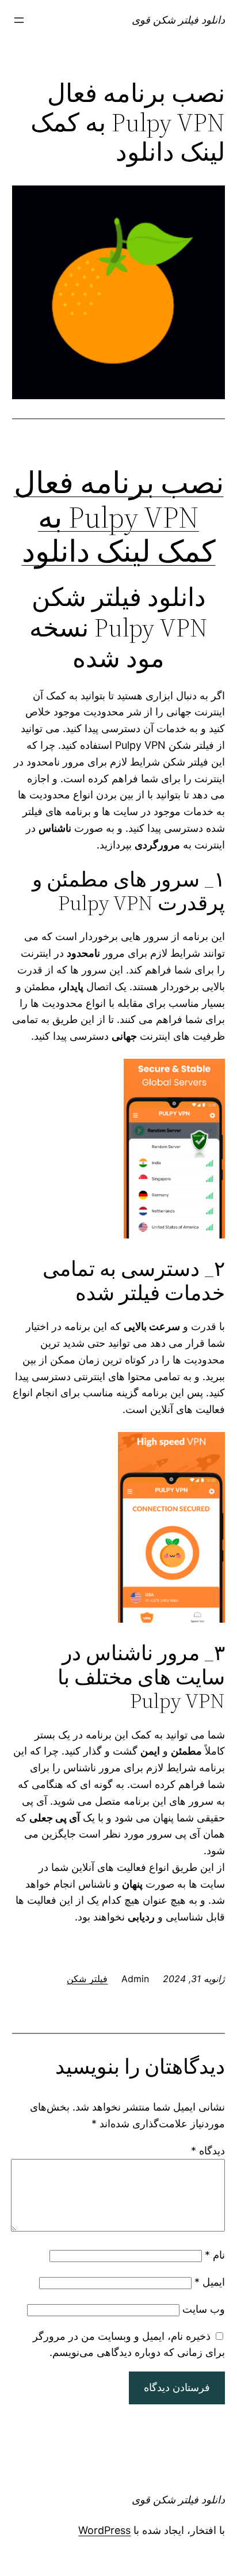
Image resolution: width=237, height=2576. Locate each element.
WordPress (104, 2530)
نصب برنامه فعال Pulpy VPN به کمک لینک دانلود (119, 517)
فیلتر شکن (87, 1979)
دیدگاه (208, 2151)
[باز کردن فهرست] (19, 20)
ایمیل (210, 2282)
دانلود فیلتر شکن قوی (178, 20)
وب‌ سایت (204, 2309)
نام (215, 2255)
